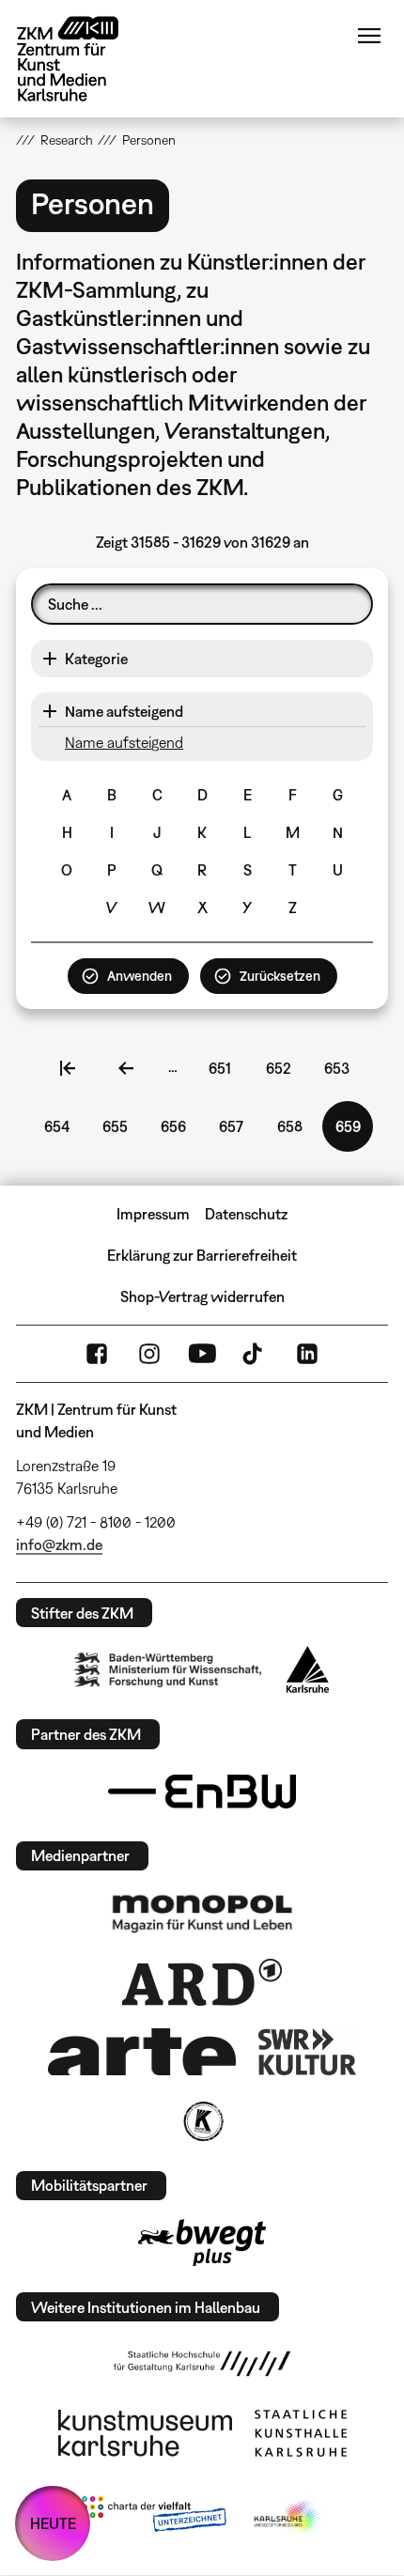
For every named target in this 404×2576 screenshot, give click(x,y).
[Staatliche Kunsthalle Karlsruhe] (301, 2433)
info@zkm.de (59, 1544)
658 (294, 1126)
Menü (369, 36)
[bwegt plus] (202, 2242)
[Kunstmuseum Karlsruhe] (145, 2433)
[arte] (142, 2051)
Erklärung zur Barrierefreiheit (202, 1255)
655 (119, 1126)
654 (61, 1126)
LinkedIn (307, 1354)
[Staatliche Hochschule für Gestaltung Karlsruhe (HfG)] (202, 2364)
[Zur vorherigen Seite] (126, 1068)
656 (177, 1126)
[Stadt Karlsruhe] (308, 1669)
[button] (202, 659)
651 (225, 1068)
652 (282, 1068)
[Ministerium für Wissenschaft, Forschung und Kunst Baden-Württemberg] (168, 1670)
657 (235, 1126)
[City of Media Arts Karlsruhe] (287, 2518)
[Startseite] (82, 59)
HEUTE (53, 2523)
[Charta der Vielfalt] (154, 2518)
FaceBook (97, 1354)
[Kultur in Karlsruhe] (202, 2121)
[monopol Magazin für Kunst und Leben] (202, 1913)
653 (341, 1068)
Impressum (153, 1214)
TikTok (255, 1354)
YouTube (202, 1354)
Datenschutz (246, 1214)
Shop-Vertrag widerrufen (202, 1296)
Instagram (149, 1354)
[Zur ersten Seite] (68, 1068)
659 (354, 1135)
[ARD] (202, 1982)
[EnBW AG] (202, 1792)
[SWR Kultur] (307, 2052)
